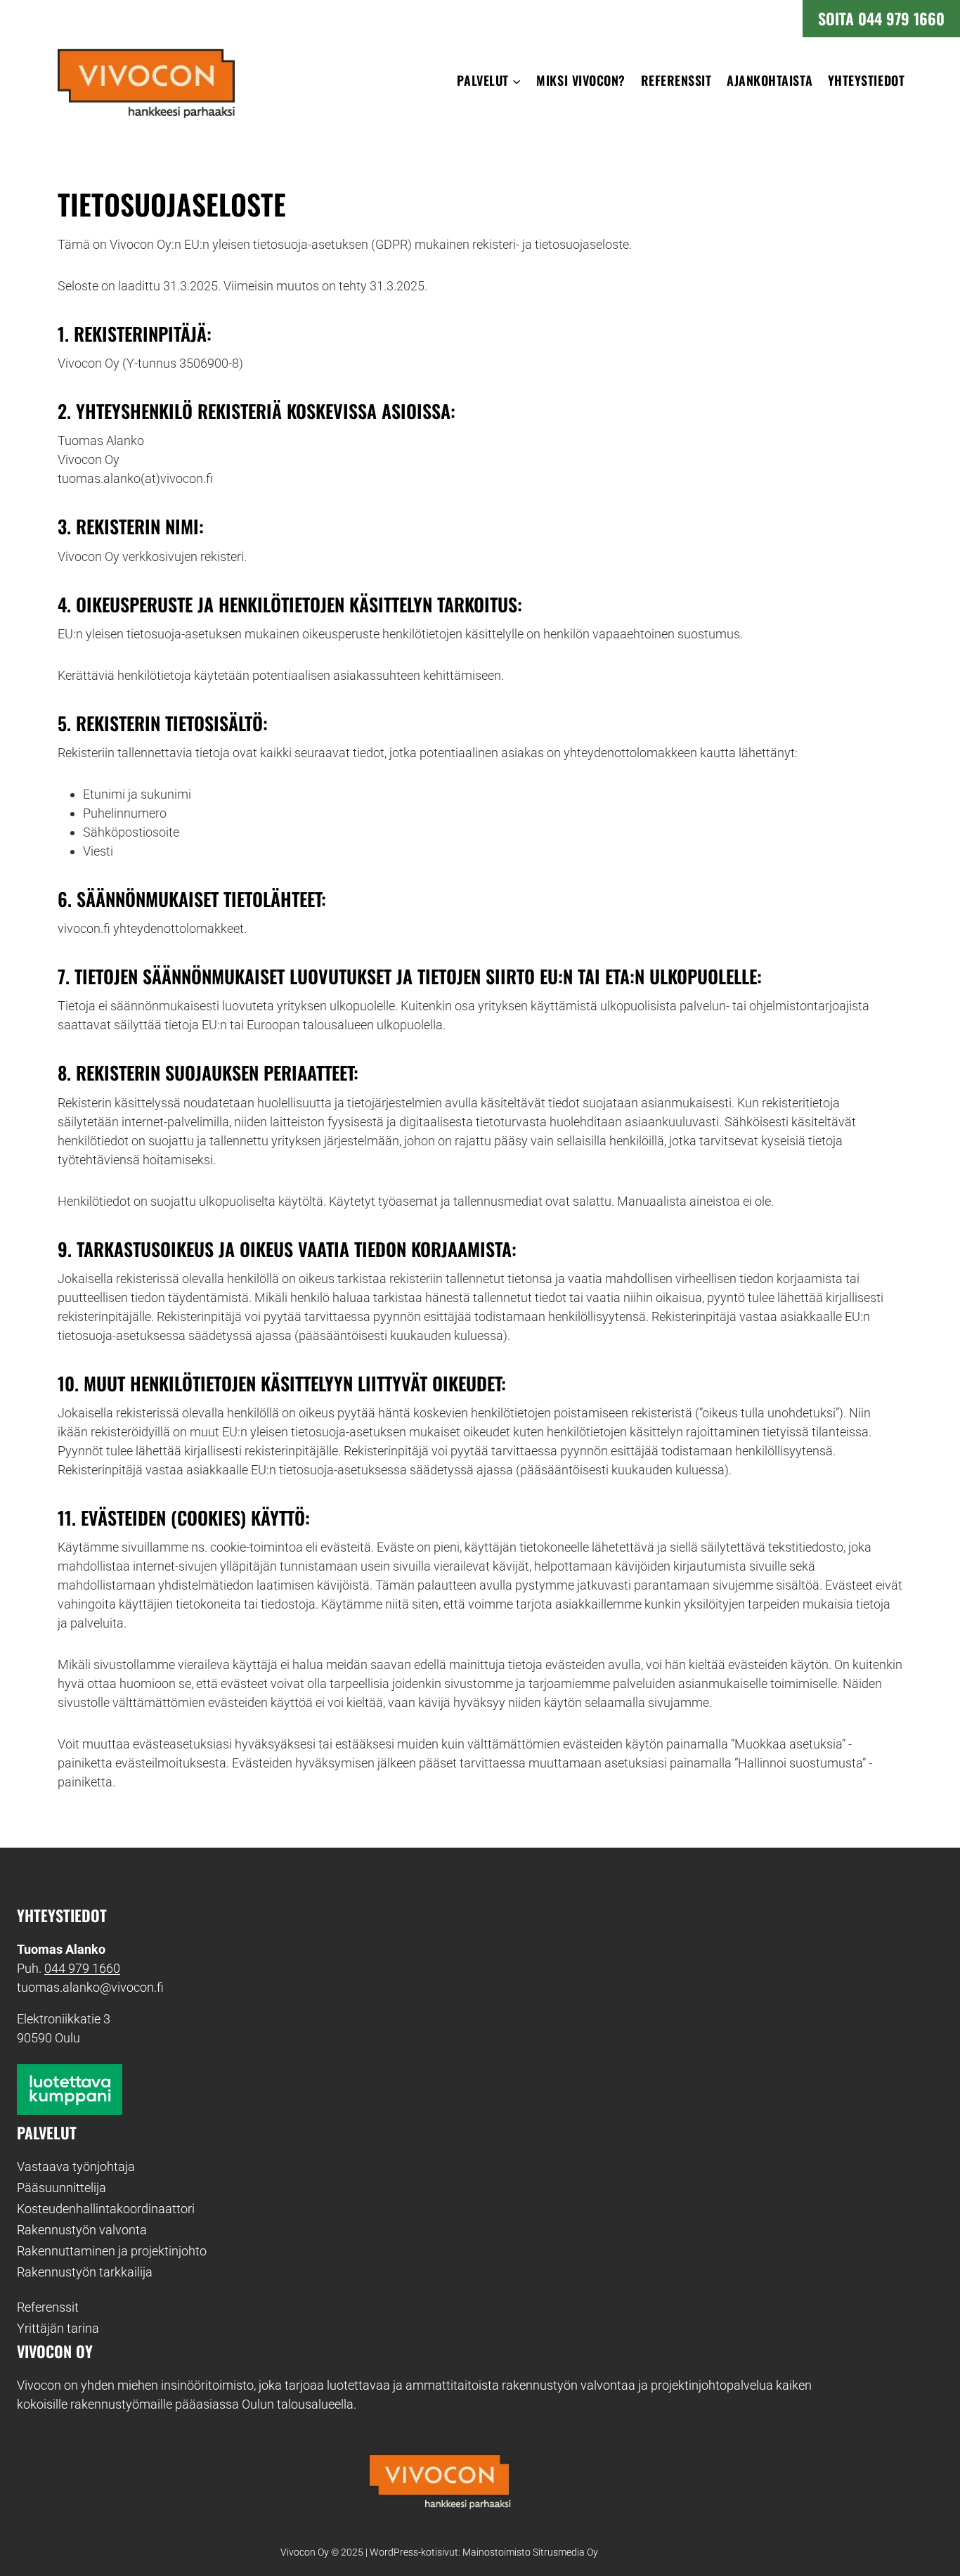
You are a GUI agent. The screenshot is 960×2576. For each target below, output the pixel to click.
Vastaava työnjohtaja (76, 2166)
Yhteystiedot (866, 80)
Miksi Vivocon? (581, 80)
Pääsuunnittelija (61, 2188)
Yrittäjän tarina (58, 2328)
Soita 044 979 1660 (881, 18)
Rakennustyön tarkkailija (85, 2272)
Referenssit (676, 80)
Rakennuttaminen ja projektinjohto (112, 2251)
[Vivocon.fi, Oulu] (439, 2477)
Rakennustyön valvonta (82, 2230)
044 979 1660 (82, 1968)
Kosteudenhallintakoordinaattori (106, 2209)
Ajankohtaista (770, 80)
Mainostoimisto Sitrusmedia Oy (530, 2552)
